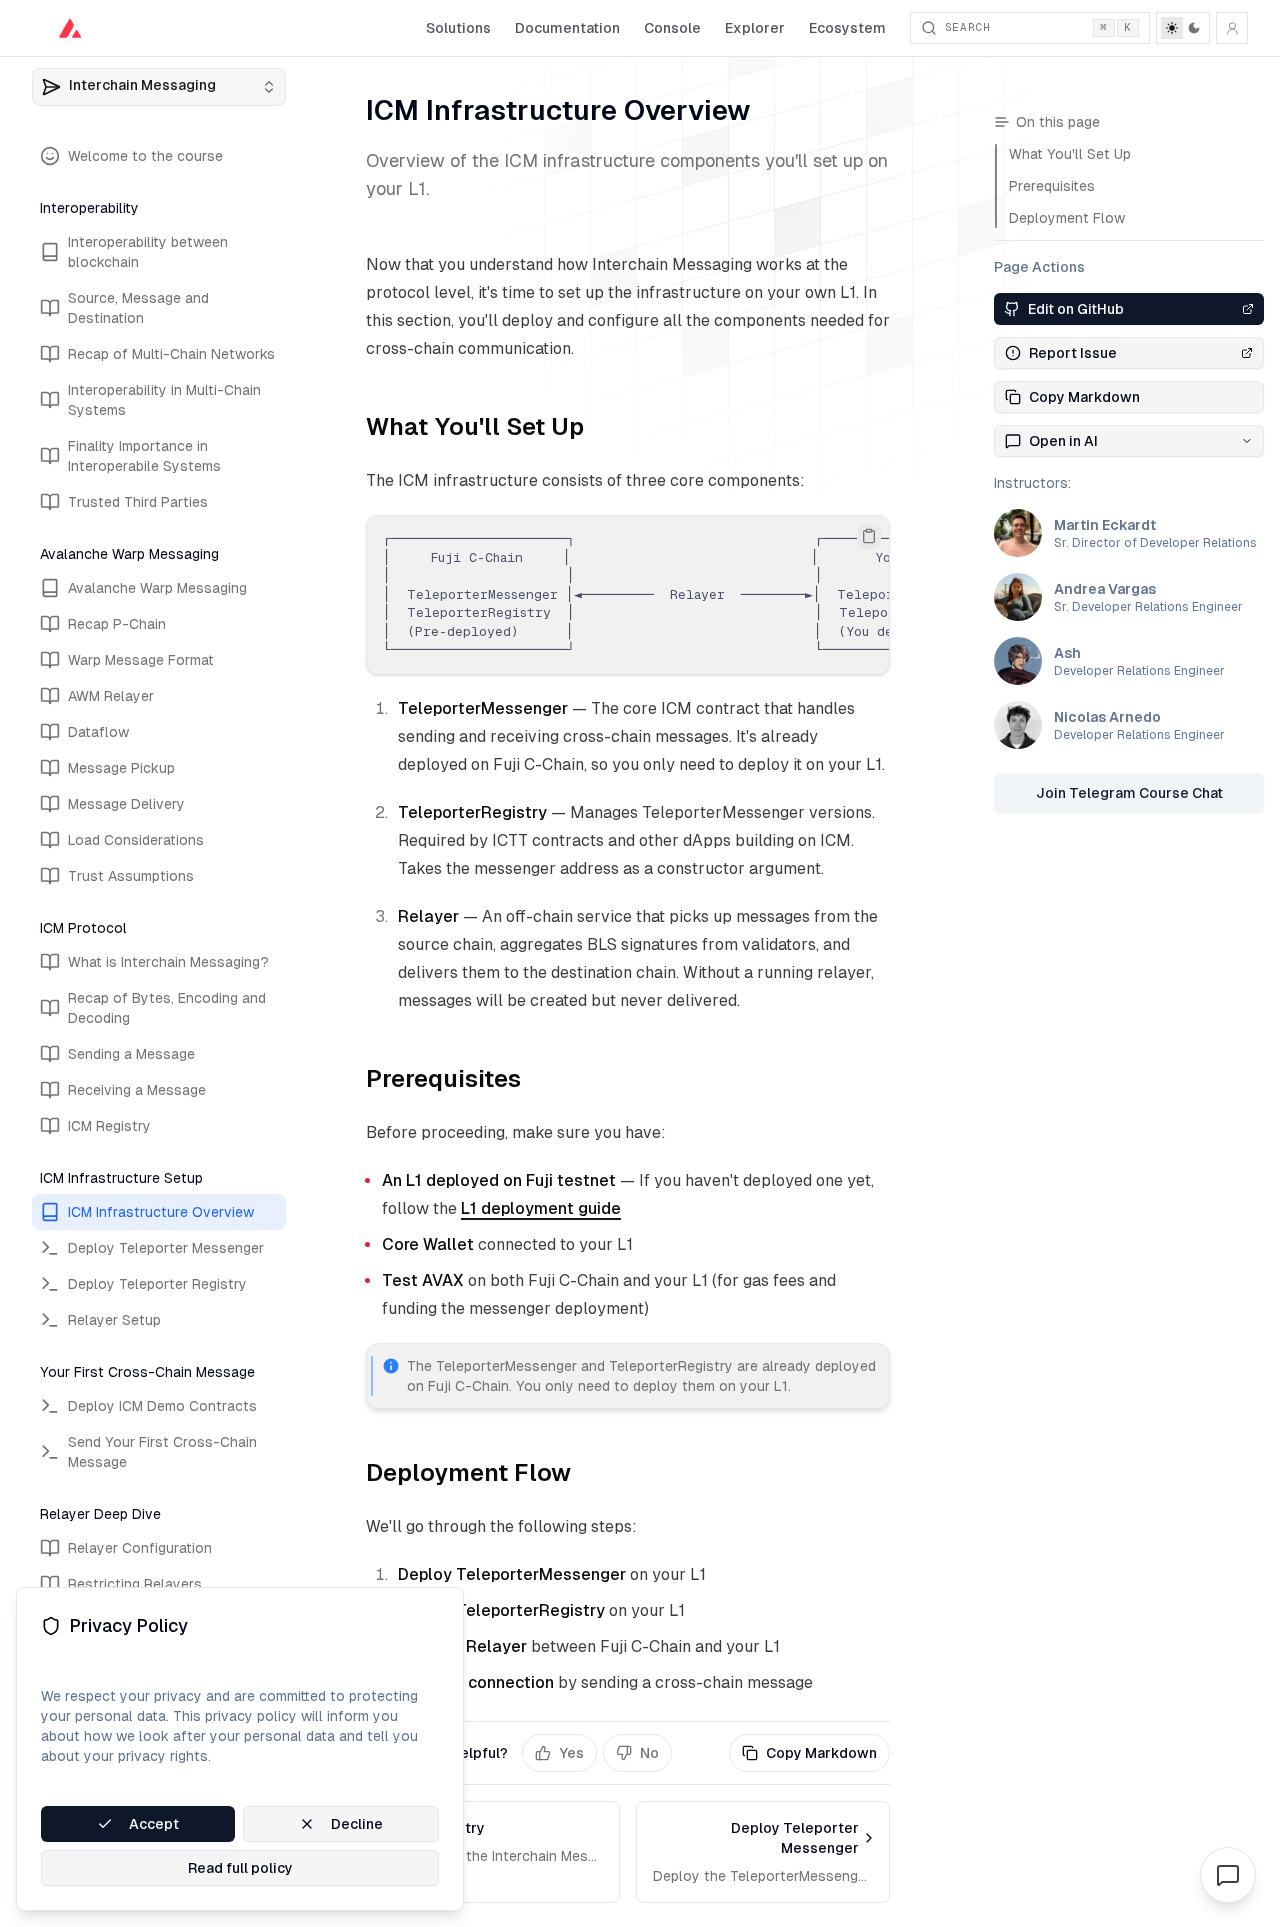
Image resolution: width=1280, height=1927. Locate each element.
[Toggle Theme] (1183, 28)
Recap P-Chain (117, 624)
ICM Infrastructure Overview (161, 1212)
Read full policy (240, 1868)
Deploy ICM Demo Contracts (162, 1406)
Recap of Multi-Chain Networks (171, 354)
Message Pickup (121, 768)
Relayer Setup (114, 1320)
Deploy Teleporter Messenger (166, 1248)
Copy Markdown (821, 1753)
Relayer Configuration (140, 1548)
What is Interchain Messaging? (168, 962)
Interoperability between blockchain (148, 252)
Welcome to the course (145, 156)
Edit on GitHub (1076, 309)
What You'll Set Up (475, 426)
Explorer (755, 28)
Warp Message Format (141, 660)
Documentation (567, 28)
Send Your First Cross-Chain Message (162, 1452)
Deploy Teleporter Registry (157, 1284)
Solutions (458, 28)
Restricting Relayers (135, 1584)
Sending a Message (131, 1054)
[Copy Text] (869, 536)
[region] (628, 595)
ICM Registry (109, 1126)
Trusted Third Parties (138, 502)
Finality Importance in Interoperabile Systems (144, 456)
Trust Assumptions (131, 876)
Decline (357, 1824)
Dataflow (98, 732)
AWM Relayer (111, 696)
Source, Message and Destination (138, 308)
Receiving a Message (137, 1090)
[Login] (1232, 28)
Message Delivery (126, 804)
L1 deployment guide (541, 1208)
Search (1038, 27)
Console (672, 28)
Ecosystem (847, 28)
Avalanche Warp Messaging (157, 588)
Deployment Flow (468, 1472)
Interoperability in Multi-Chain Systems (164, 400)
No (649, 1753)
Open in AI (1063, 441)
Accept (154, 1824)
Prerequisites (443, 1078)
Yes (571, 1753)
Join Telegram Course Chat (1129, 793)
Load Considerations (136, 840)
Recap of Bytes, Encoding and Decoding (167, 1008)
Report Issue (1073, 353)
